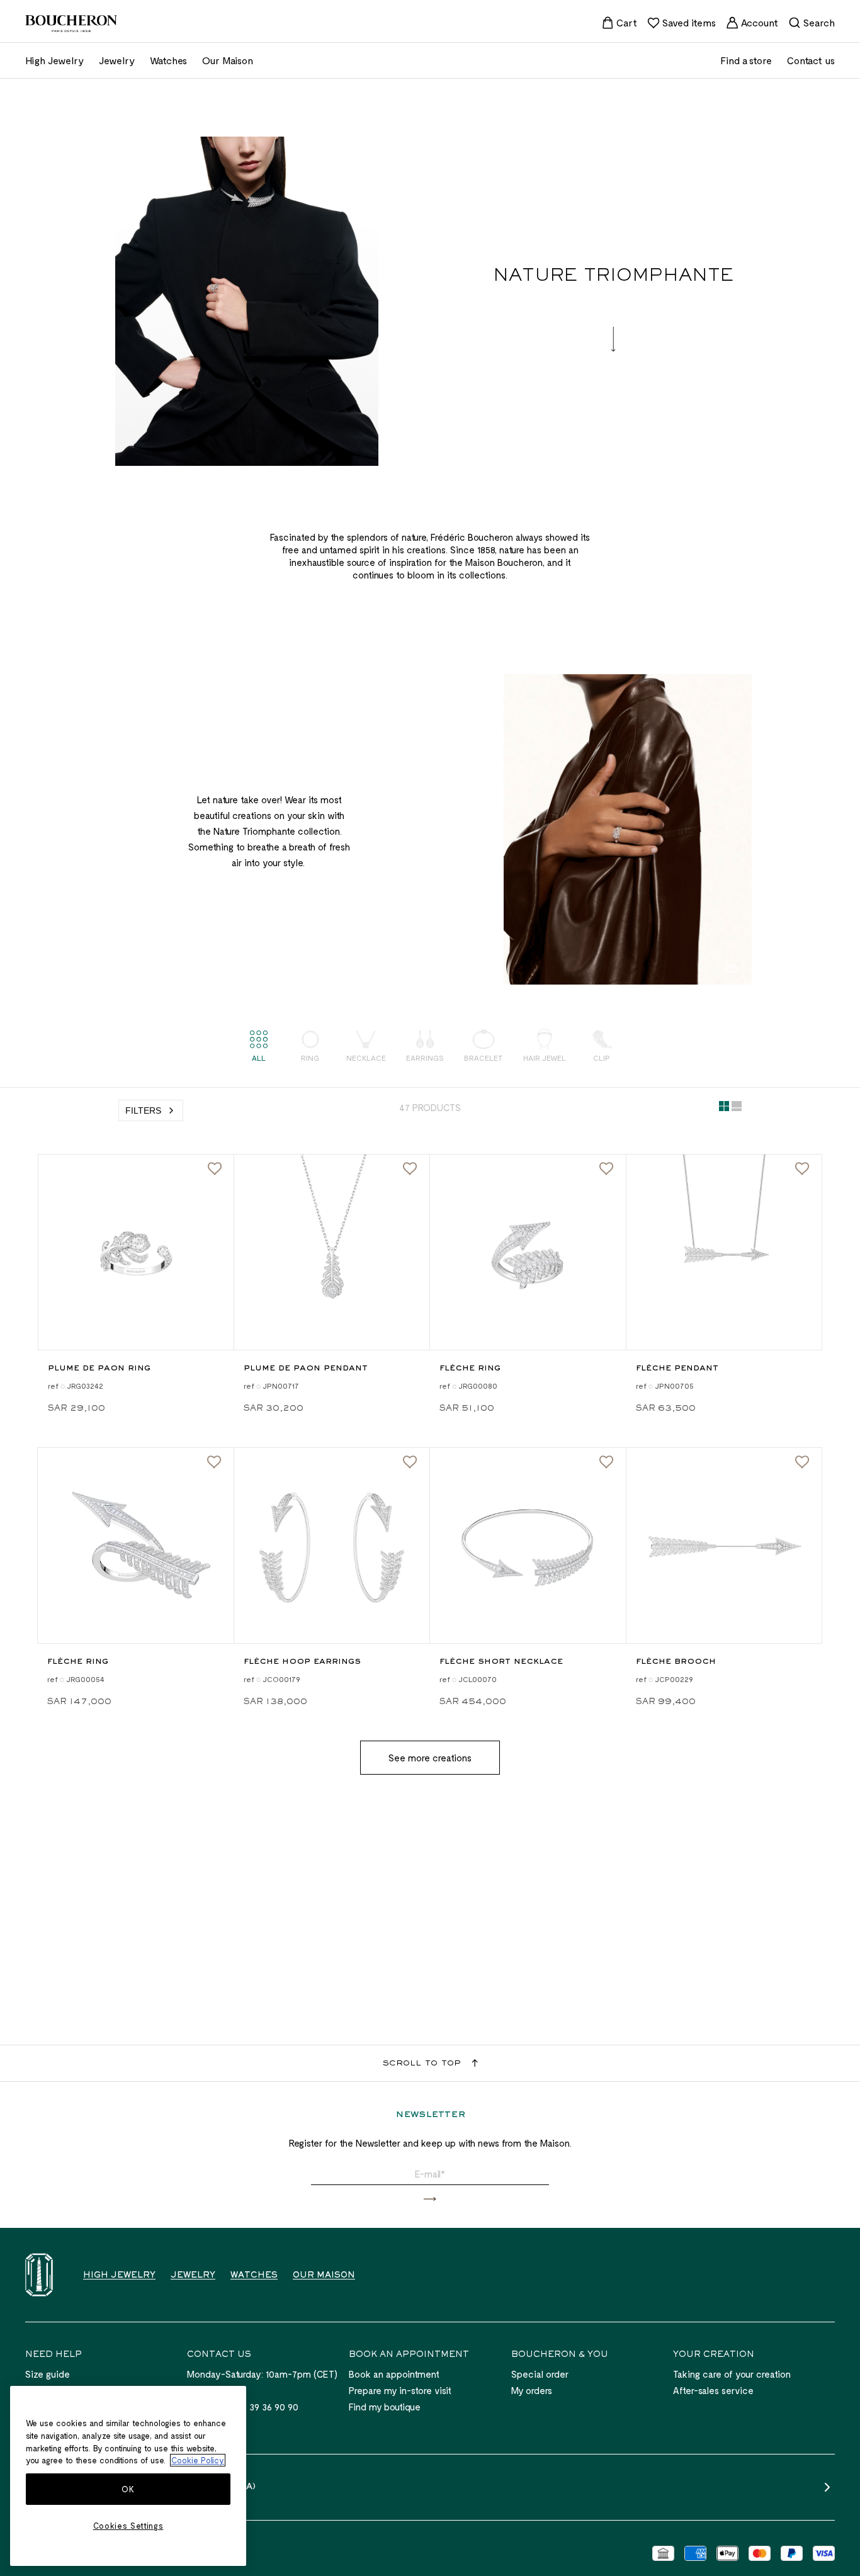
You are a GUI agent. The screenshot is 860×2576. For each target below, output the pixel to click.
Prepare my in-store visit (400, 2390)
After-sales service (713, 2390)
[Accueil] (39, 2275)
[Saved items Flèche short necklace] (606, 1462)
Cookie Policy (198, 2460)
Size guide (48, 2374)
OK (128, 2489)
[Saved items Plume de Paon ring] (215, 1169)
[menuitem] (619, 23)
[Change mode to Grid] (724, 1109)
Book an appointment (394, 2374)
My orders (532, 2390)
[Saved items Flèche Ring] (606, 1169)
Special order (540, 2374)
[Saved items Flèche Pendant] (802, 1169)
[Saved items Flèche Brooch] (802, 1462)
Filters (143, 1110)
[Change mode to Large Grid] (737, 1109)
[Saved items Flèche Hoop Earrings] (410, 1462)
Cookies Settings (128, 2526)
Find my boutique (385, 2407)
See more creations (430, 1758)
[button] (430, 2199)
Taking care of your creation (732, 2374)
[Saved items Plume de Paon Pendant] (410, 1169)
